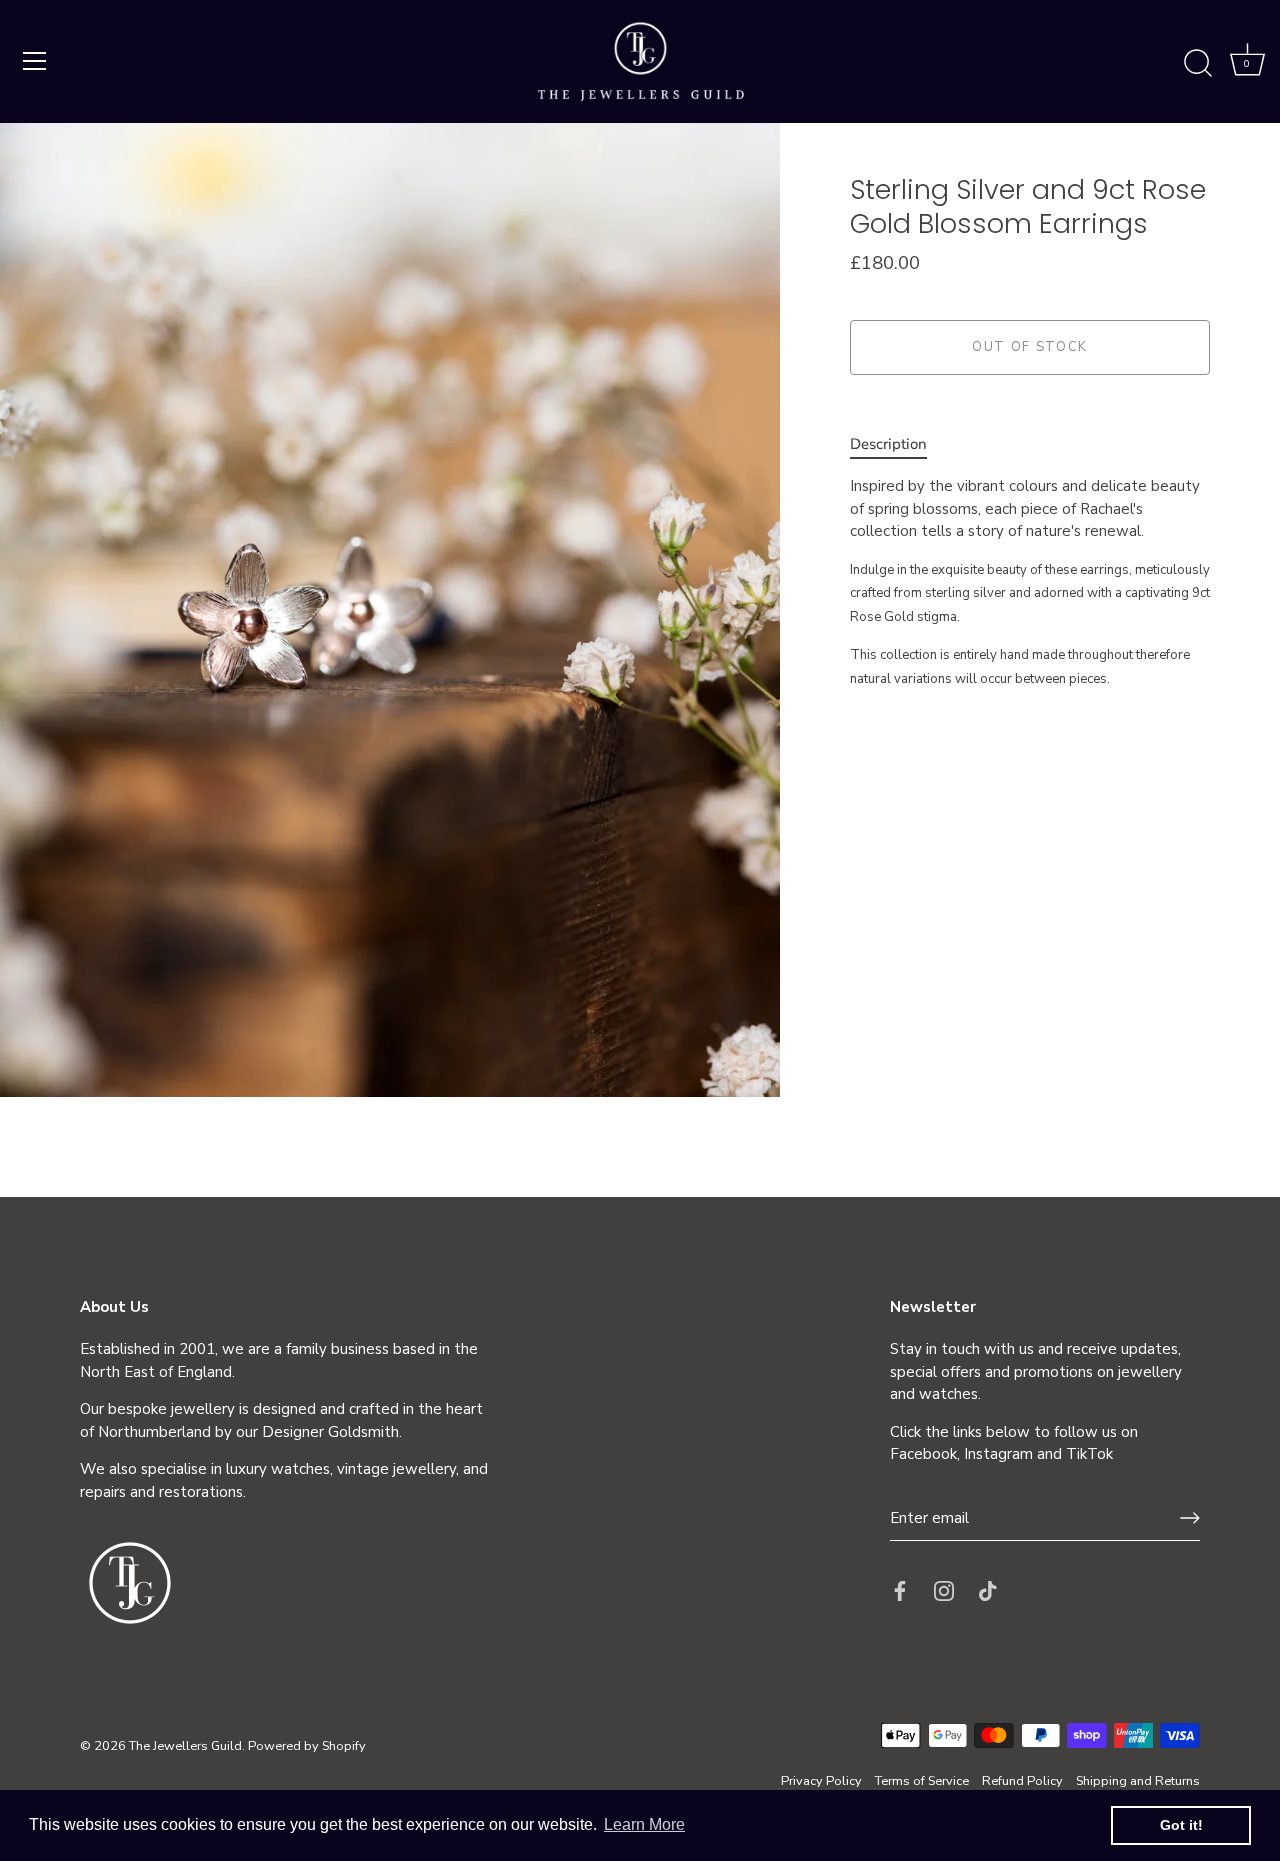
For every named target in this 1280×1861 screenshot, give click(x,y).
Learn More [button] (644, 1824)
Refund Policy (1022, 1781)
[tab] (898, 444)
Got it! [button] (1181, 1825)
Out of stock (1030, 348)
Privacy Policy (821, 1781)
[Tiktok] (988, 1589)
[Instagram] (944, 1589)
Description (888, 444)
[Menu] (35, 61)
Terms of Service (922, 1781)
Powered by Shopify (307, 1746)
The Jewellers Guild (185, 1746)
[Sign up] (1190, 1518)
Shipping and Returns (1138, 1781)
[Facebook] (900, 1589)
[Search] (1198, 64)
